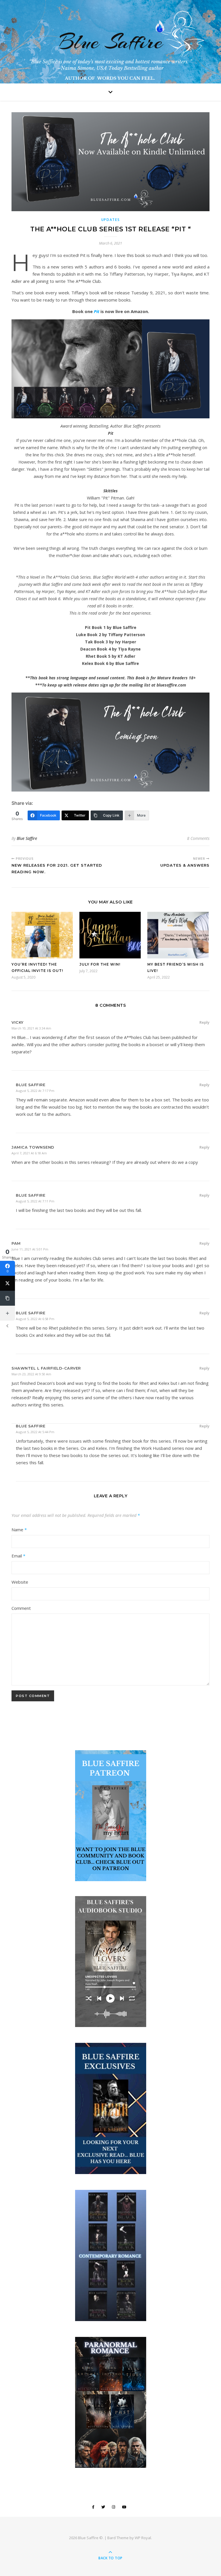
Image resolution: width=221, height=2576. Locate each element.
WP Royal (143, 2538)
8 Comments (198, 838)
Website (20, 1582)
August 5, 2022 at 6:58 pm (35, 1319)
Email (18, 1556)
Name (19, 1530)
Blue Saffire (111, 42)
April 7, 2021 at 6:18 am (29, 1153)
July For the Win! (100, 964)
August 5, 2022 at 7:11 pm (35, 1201)
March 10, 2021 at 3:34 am (31, 1028)
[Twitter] (7, 1283)
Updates (111, 220)
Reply (204, 1022)
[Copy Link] (7, 1298)
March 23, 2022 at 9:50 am (31, 1374)
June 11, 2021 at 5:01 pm (30, 1249)
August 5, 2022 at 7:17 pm (35, 1091)
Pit (97, 311)
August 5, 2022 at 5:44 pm (35, 1432)
